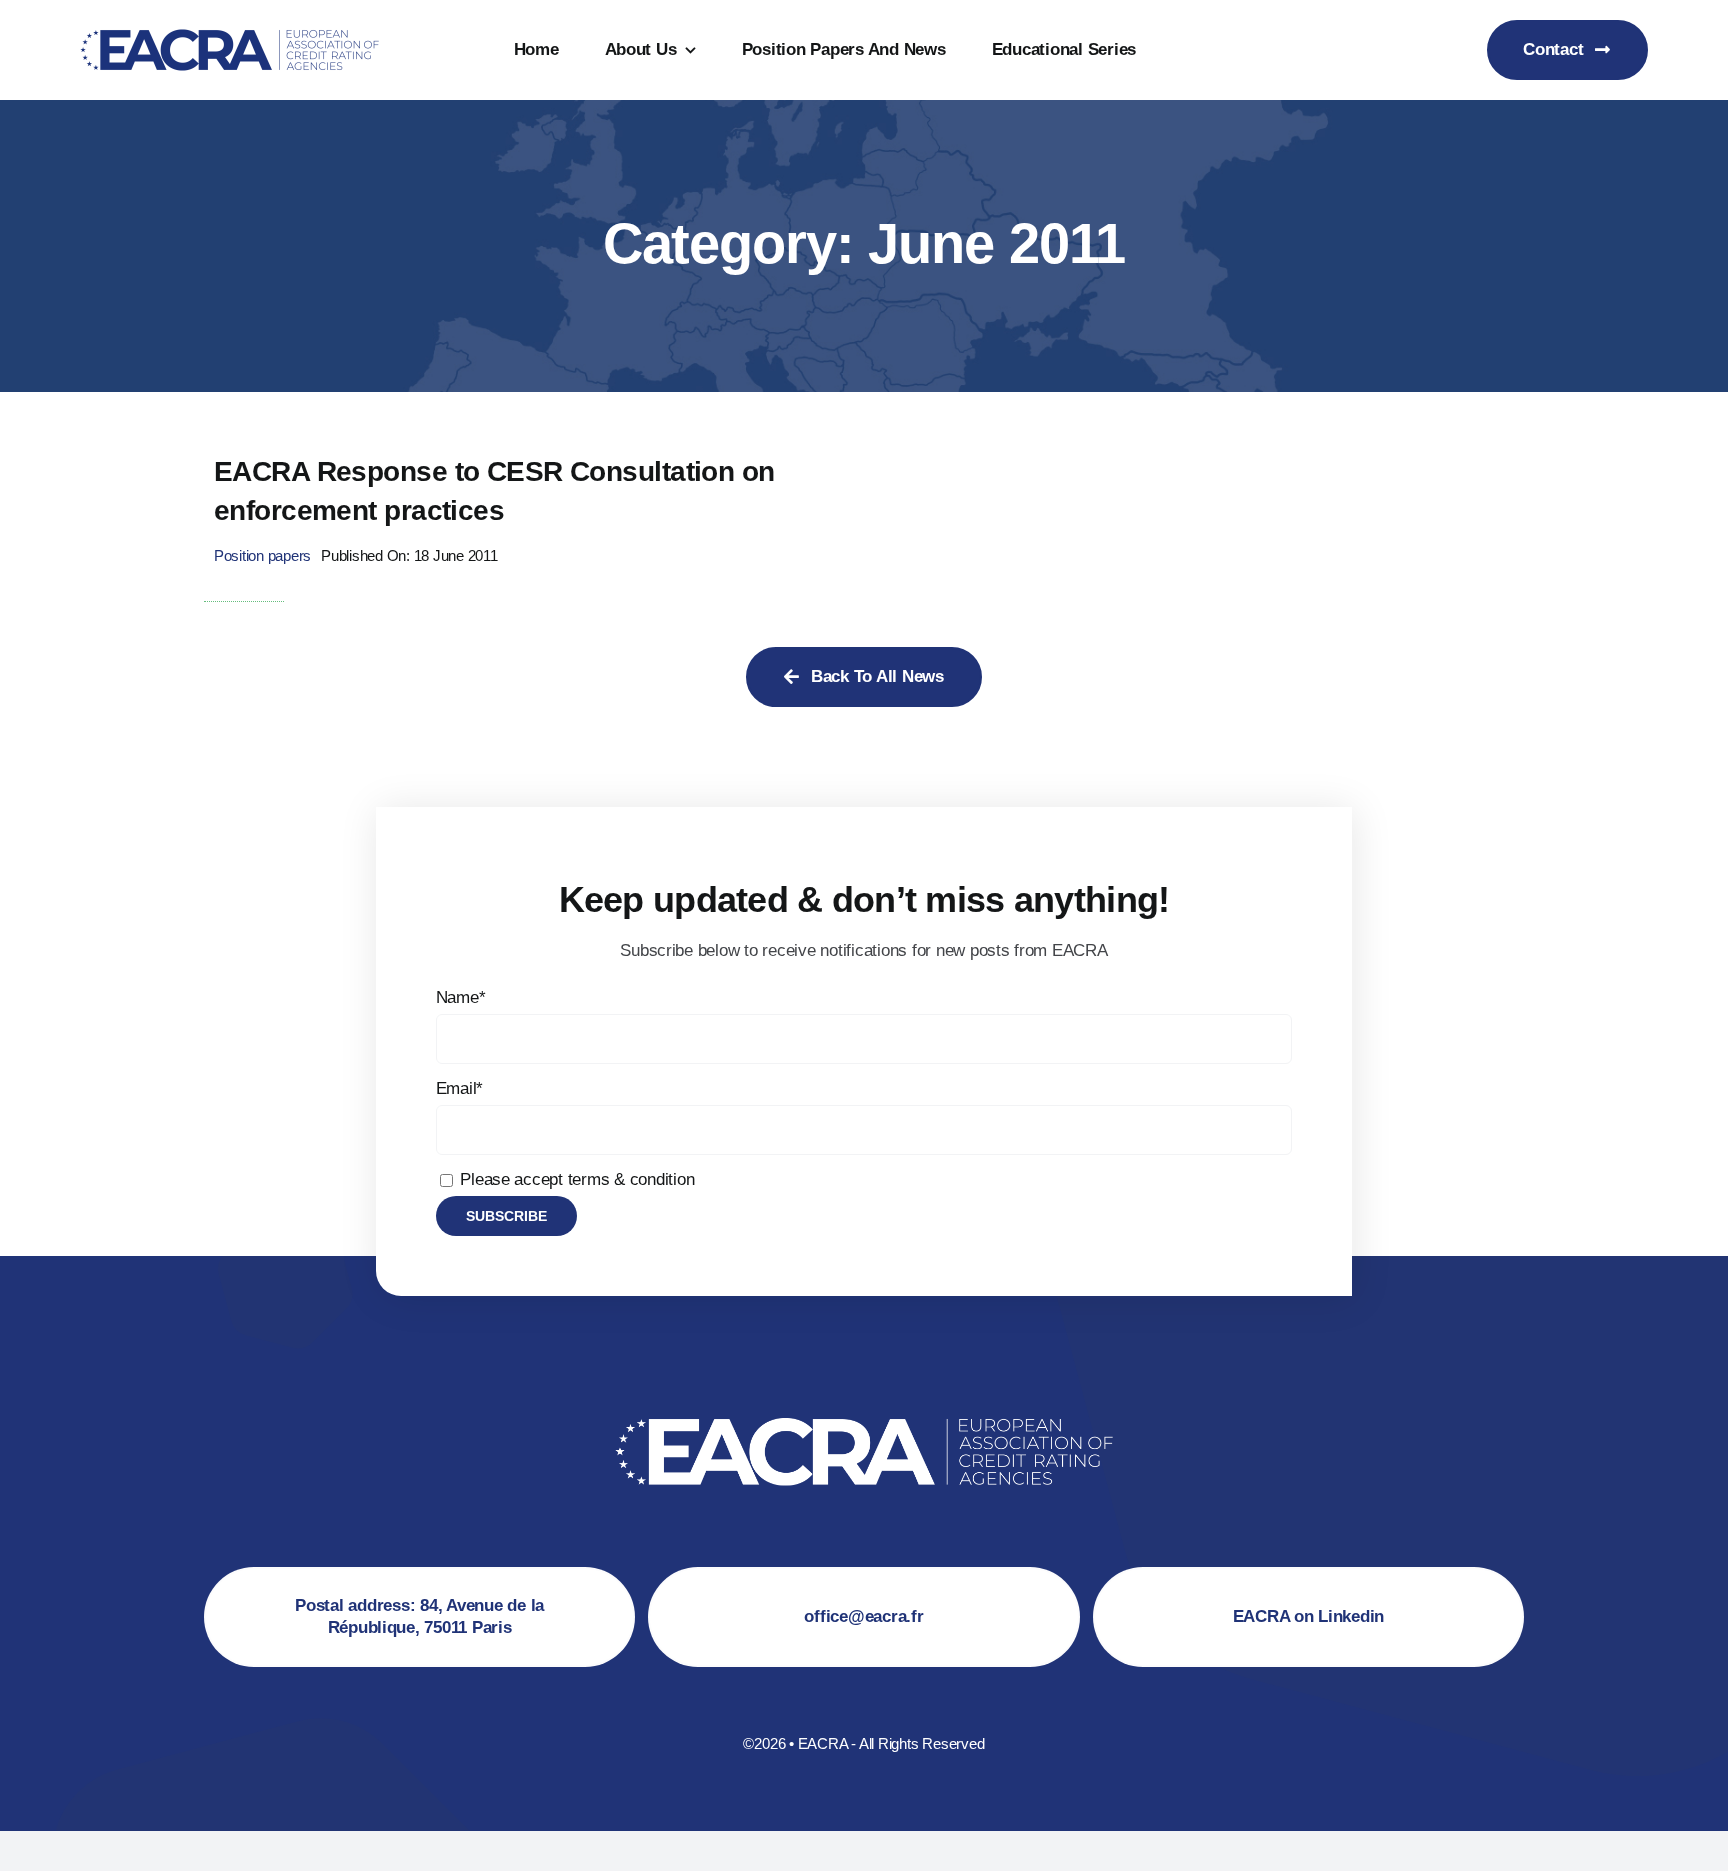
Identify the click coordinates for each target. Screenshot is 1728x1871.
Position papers (262, 555)
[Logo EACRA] (230, 24)
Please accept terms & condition (575, 1179)
